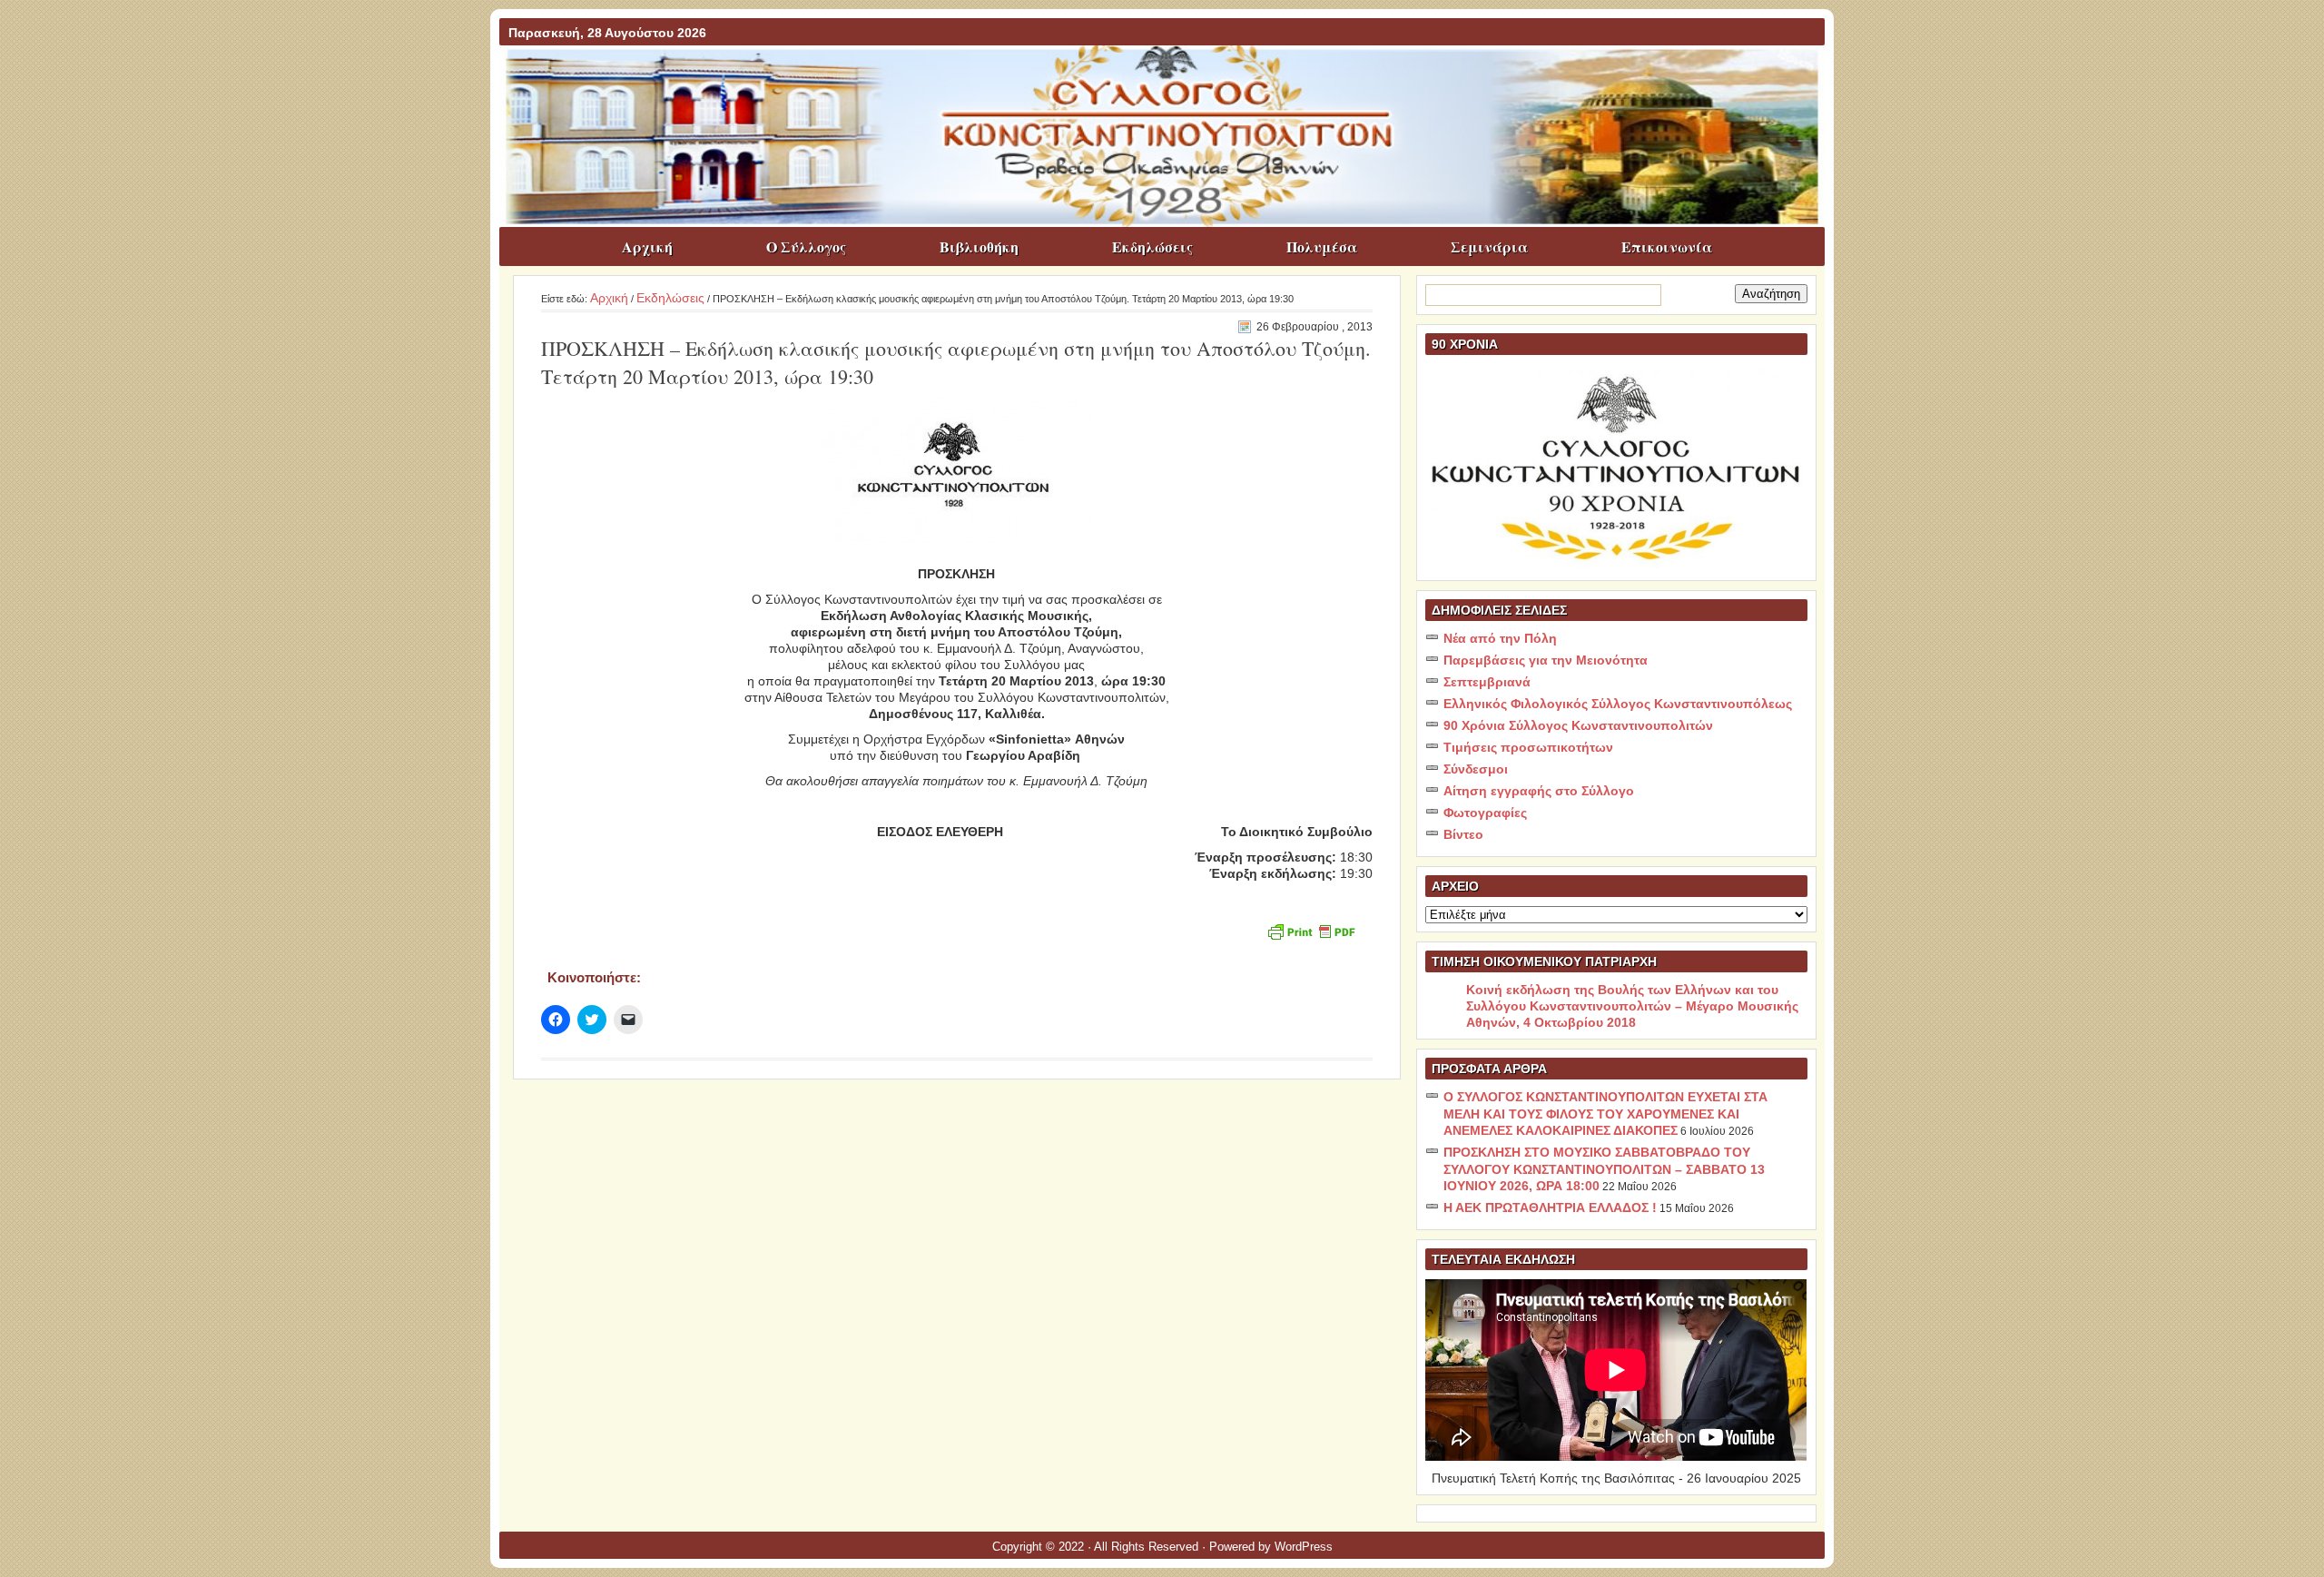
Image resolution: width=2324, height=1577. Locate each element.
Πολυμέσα (1322, 246)
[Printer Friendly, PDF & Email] (1311, 930)
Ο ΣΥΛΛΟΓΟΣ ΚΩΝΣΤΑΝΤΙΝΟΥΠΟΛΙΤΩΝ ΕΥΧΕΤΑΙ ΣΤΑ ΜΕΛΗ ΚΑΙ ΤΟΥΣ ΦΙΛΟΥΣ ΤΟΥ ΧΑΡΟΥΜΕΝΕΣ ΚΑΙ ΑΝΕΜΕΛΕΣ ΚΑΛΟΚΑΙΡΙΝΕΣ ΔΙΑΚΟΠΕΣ (1605, 1114)
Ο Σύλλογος (806, 246)
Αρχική (647, 246)
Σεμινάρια (1489, 246)
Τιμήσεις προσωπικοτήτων (1528, 747)
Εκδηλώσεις (1152, 246)
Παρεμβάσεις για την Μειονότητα (1546, 660)
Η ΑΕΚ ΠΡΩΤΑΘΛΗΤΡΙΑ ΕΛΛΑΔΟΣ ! (1550, 1207)
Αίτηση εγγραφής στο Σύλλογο (1539, 791)
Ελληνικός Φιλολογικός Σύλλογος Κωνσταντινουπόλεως (1618, 704)
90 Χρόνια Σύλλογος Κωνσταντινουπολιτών (1578, 725)
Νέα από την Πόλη (1500, 638)
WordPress (1304, 1547)
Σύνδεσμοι (1476, 769)
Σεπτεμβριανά (1487, 682)
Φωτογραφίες (1485, 813)
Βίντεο (1463, 834)
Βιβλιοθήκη (979, 246)
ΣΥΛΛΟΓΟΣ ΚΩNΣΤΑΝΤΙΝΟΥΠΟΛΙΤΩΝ (1171, 81)
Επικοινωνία (1667, 246)
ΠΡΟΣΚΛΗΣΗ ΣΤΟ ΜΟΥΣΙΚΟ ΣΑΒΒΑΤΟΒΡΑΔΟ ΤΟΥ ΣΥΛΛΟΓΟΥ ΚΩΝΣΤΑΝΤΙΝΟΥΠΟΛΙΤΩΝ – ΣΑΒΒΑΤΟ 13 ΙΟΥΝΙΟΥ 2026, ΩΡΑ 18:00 (1604, 1169)
